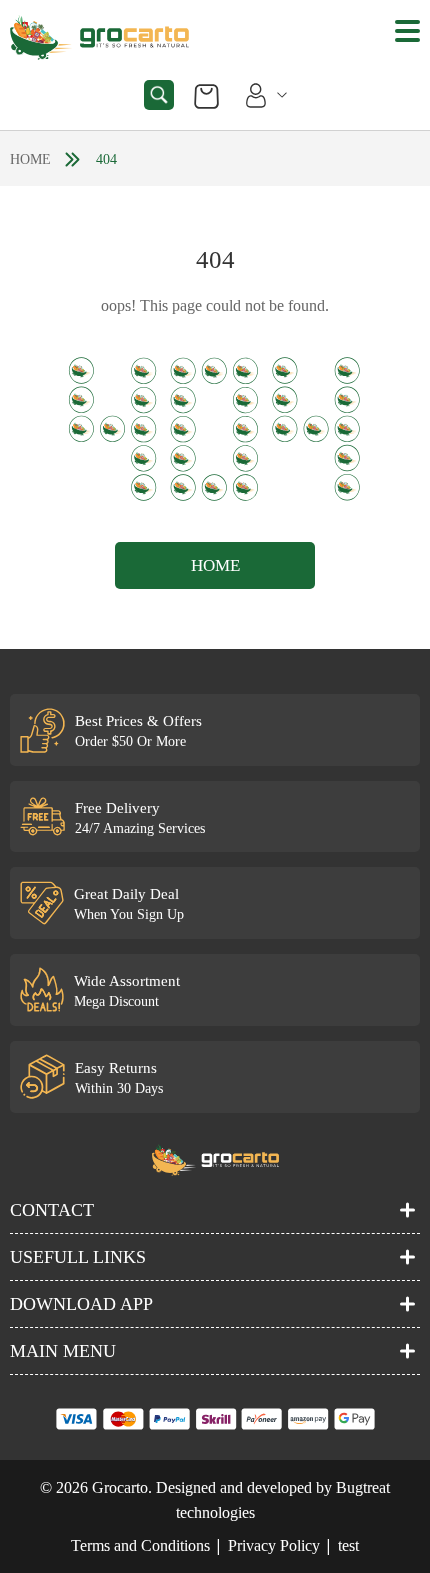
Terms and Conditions (140, 1545)
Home (30, 159)
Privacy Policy (274, 1545)
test (348, 1545)
